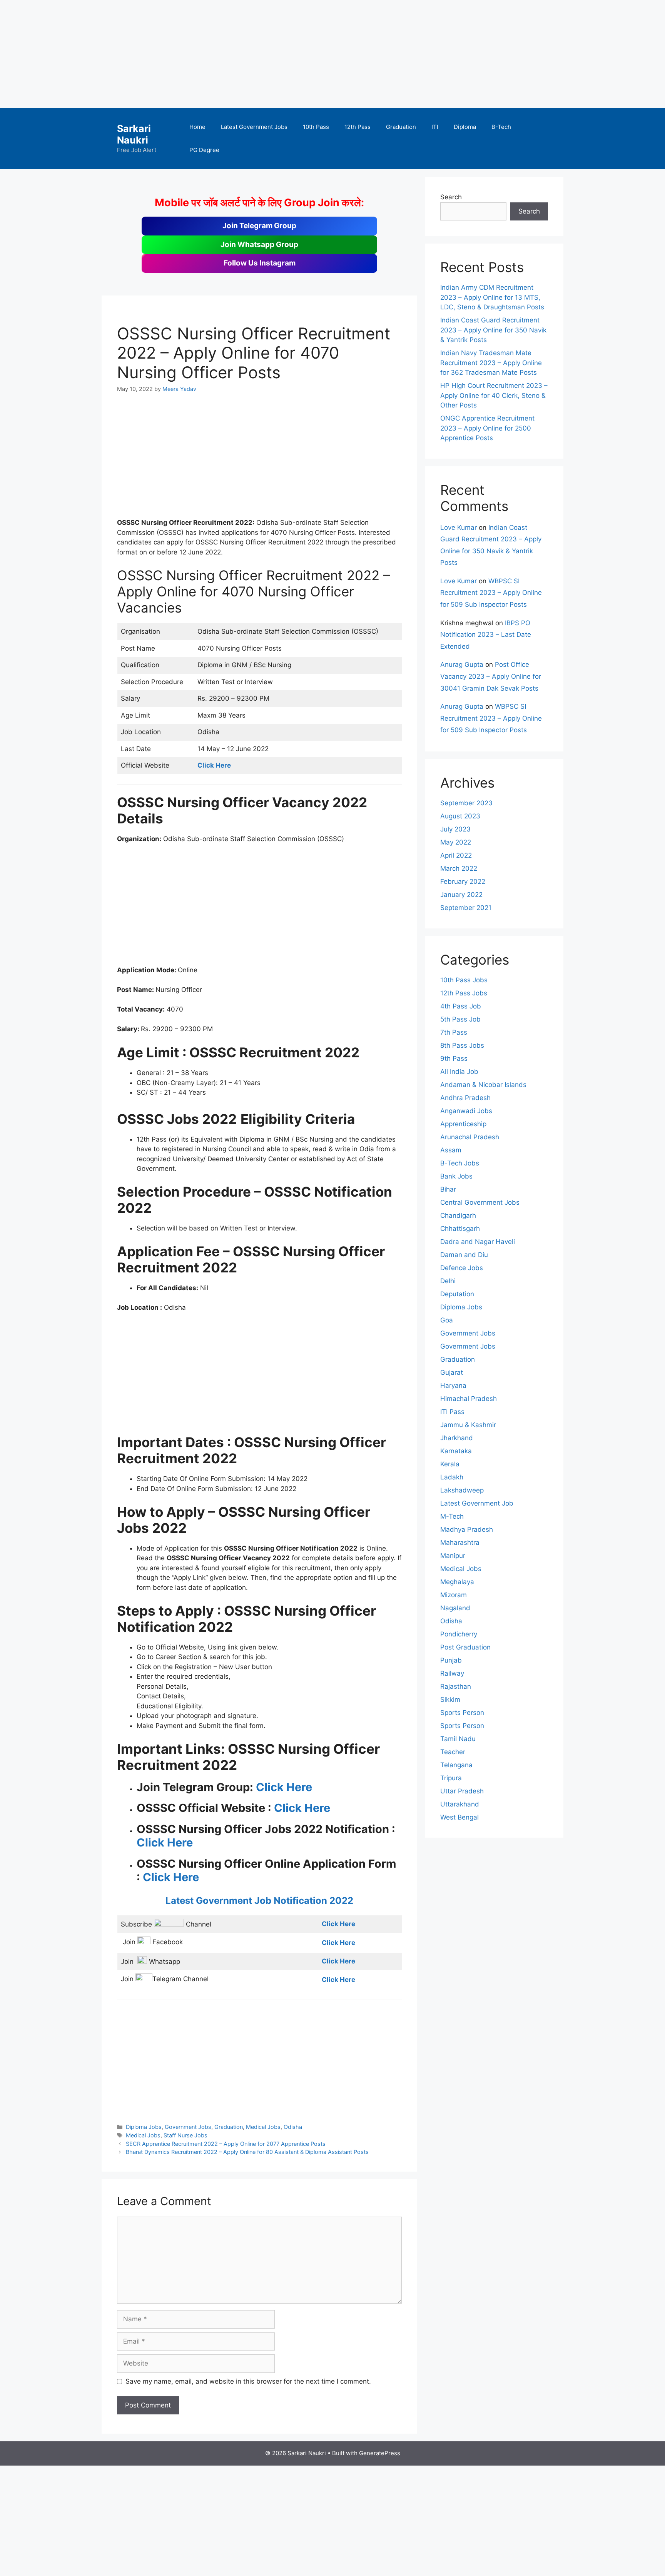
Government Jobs (188, 2127)
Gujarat (452, 1372)
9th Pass (454, 1058)
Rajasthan (456, 1686)
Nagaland (455, 1608)
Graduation (401, 127)
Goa (447, 1320)
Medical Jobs (263, 2127)
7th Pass (454, 1032)
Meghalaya (457, 1582)
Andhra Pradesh (465, 1098)
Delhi (448, 1281)
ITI (435, 127)
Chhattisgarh (460, 1229)
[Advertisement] (231, 54)
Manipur (453, 1556)
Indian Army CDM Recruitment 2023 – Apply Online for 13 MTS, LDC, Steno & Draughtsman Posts (492, 297)
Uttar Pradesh (462, 1791)
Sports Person (462, 1713)
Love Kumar (459, 528)
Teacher (453, 1752)
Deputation (457, 1294)
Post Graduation (465, 1647)
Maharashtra (460, 1543)
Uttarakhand (460, 1804)
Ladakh (452, 1477)
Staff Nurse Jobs (185, 2135)
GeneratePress (380, 2453)
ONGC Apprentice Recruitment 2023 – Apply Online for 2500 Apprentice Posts (487, 428)
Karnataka (456, 1451)
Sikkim (450, 1700)
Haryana (453, 1386)
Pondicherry (459, 1634)
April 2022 (456, 855)
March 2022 (459, 868)
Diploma (465, 127)
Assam (451, 1150)
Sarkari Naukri (134, 134)
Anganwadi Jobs (466, 1111)
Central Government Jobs (480, 1202)
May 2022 (456, 842)
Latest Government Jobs (254, 127)
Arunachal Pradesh (470, 1137)
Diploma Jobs (144, 2127)
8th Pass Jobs (462, 1045)
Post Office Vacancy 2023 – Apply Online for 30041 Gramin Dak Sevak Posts (491, 676)
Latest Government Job (477, 1503)
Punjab (451, 1660)
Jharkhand (457, 1438)
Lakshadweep (462, 1490)
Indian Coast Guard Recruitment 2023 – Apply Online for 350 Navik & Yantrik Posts (493, 330)
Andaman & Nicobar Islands (483, 1085)
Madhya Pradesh (467, 1529)
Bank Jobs (456, 1176)
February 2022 (463, 881)
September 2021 (466, 908)
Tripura (451, 1778)
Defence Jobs (462, 1268)
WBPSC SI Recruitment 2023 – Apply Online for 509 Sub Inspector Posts (491, 593)
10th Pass (316, 127)
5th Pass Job (460, 1019)
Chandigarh (458, 1215)
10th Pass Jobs (464, 980)
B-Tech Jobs (460, 1163)
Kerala (450, 1464)
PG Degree (204, 150)
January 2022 (461, 895)
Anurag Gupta (462, 664)
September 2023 (466, 803)
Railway (452, 1673)
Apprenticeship (463, 1124)
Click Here (284, 1787)
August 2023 (460, 816)
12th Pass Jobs (464, 993)
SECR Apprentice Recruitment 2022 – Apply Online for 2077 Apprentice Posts (226, 2144)
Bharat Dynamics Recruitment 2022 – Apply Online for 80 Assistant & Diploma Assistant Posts (247, 2152)
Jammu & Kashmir (468, 1425)
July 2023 (455, 829)
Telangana (456, 1765)
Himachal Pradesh (469, 1399)
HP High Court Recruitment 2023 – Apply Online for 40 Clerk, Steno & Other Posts (494, 395)
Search (451, 197)
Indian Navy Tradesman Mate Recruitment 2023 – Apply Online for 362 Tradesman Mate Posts (491, 363)
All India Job (459, 1072)
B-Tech (501, 127)
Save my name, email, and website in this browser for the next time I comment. (248, 2381)
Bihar (448, 1189)
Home (197, 127)
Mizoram (454, 1595)
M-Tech (452, 1516)
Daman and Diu (464, 1255)
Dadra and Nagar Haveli (478, 1242)
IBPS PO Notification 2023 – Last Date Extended (486, 635)
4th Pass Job (461, 1006)
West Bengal (459, 1817)
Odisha (293, 2127)
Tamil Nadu (458, 1739)
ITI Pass (452, 1412)
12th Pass (358, 127)
